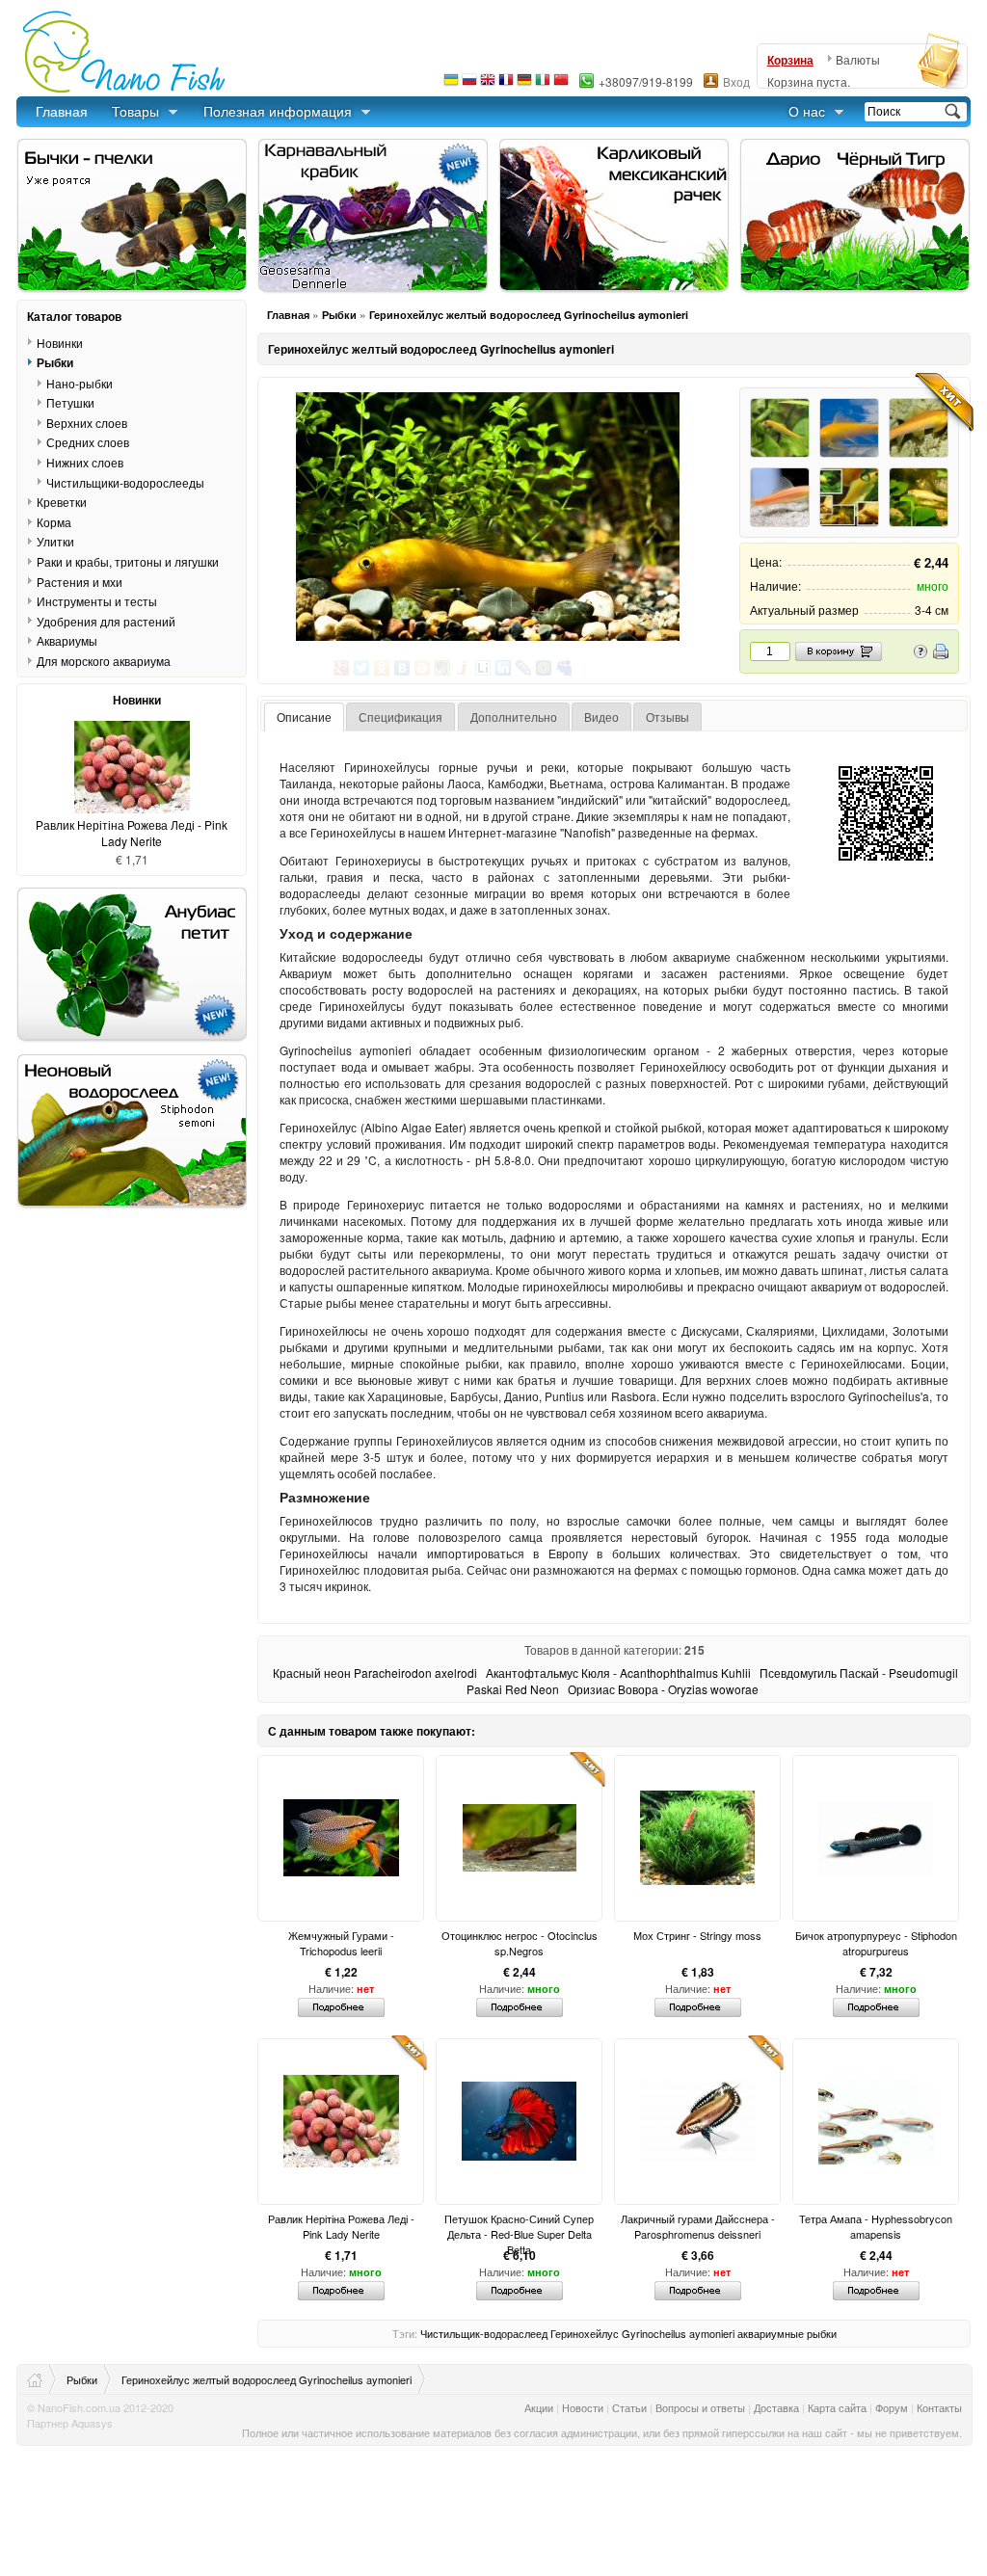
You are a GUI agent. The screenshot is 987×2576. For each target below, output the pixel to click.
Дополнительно (514, 717)
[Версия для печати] (941, 654)
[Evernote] (443, 668)
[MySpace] (564, 668)
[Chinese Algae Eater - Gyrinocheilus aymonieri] (849, 428)
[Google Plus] (342, 668)
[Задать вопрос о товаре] (920, 654)
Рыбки (339, 315)
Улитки (55, 541)
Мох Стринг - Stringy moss (697, 1935)
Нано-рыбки (80, 383)
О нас (807, 111)
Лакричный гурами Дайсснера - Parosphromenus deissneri (698, 2226)
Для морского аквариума (104, 661)
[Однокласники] (382, 668)
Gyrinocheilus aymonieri (678, 2333)
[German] (524, 84)
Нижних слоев (85, 462)
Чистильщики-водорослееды (125, 482)
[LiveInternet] (483, 668)
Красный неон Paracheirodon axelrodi (375, 1673)
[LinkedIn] (504, 668)
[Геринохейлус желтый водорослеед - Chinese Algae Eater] (780, 497)
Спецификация (400, 717)
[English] (488, 84)
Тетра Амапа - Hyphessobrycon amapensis (876, 2226)
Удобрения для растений (106, 621)
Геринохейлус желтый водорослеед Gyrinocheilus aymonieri (529, 315)
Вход (736, 81)
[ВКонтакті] (402, 668)
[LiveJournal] (524, 668)
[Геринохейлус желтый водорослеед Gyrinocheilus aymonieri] (487, 517)
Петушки (70, 402)
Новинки (60, 342)
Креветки (62, 502)
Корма (54, 522)
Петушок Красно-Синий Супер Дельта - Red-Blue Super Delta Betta (519, 2226)
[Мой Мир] (544, 668)
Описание (304, 717)
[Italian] (543, 84)
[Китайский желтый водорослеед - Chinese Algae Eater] (919, 497)
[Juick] (463, 668)
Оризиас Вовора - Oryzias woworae (663, 1689)
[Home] (42, 2379)
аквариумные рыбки (787, 2333)
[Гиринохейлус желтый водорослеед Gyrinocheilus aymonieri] (849, 497)
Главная (62, 111)
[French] (506, 84)
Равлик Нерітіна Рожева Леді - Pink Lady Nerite (341, 2226)
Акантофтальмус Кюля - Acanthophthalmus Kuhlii (618, 1673)
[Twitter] (362, 668)
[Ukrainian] (451, 84)
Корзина (790, 60)
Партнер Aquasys (70, 2423)
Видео (601, 717)
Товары (135, 111)
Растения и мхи (80, 581)
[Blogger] (423, 668)
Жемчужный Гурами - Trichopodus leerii (341, 1943)
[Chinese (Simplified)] (561, 84)
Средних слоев (88, 442)
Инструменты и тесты (97, 601)
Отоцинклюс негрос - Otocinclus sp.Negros (520, 1943)
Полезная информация (278, 111)
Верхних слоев (87, 423)
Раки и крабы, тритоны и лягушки (128, 561)
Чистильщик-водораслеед (484, 2333)
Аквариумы (67, 640)
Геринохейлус (585, 2333)
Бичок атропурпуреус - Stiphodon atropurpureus (876, 1943)
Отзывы (667, 717)
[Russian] (469, 84)
